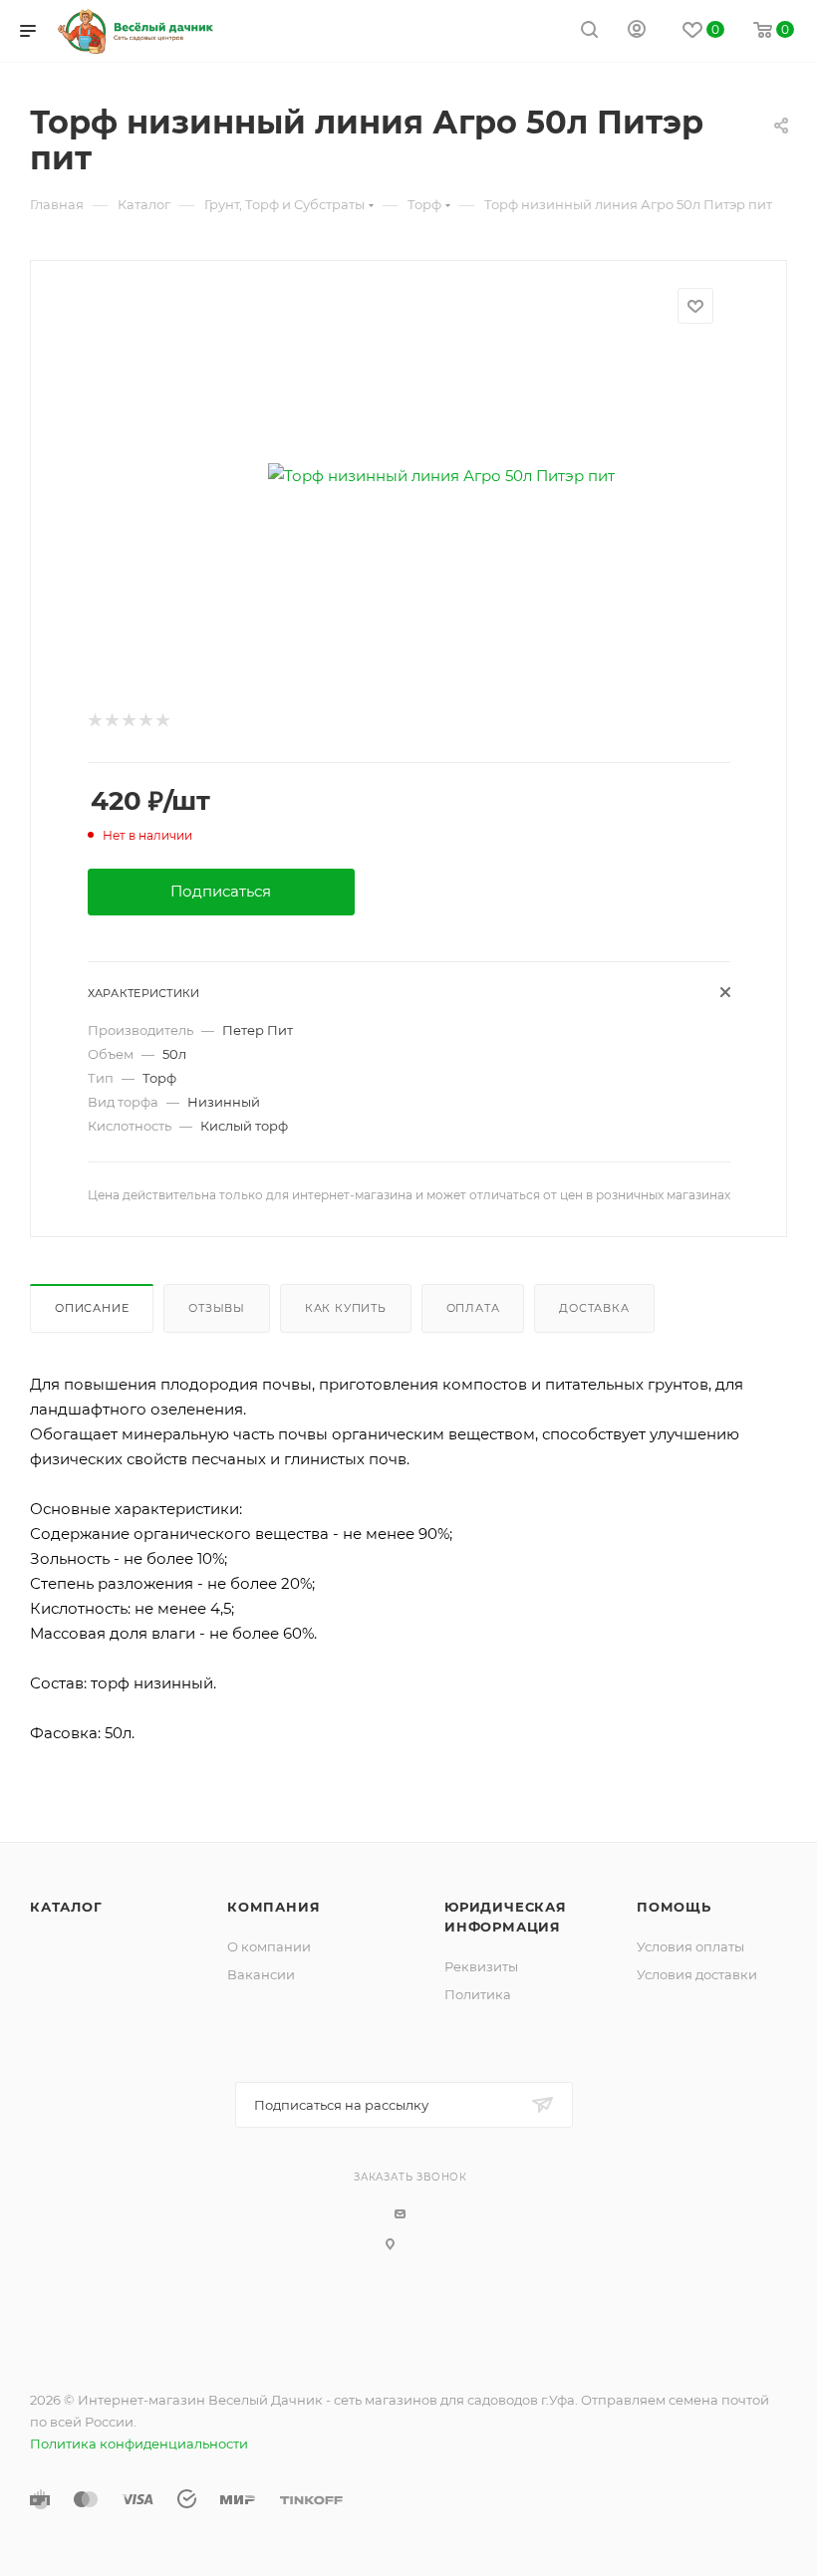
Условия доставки (697, 1974)
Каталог (66, 1907)
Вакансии (261, 1974)
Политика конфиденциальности (139, 2444)
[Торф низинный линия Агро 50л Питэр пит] (442, 476)
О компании (269, 1946)
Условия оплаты (690, 1946)
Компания (273, 1907)
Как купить (346, 1308)
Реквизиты (481, 1966)
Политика (478, 1994)
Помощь (674, 1907)
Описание (92, 1308)
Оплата (473, 1308)
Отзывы (217, 1308)
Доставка (594, 1308)
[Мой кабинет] (637, 31)
